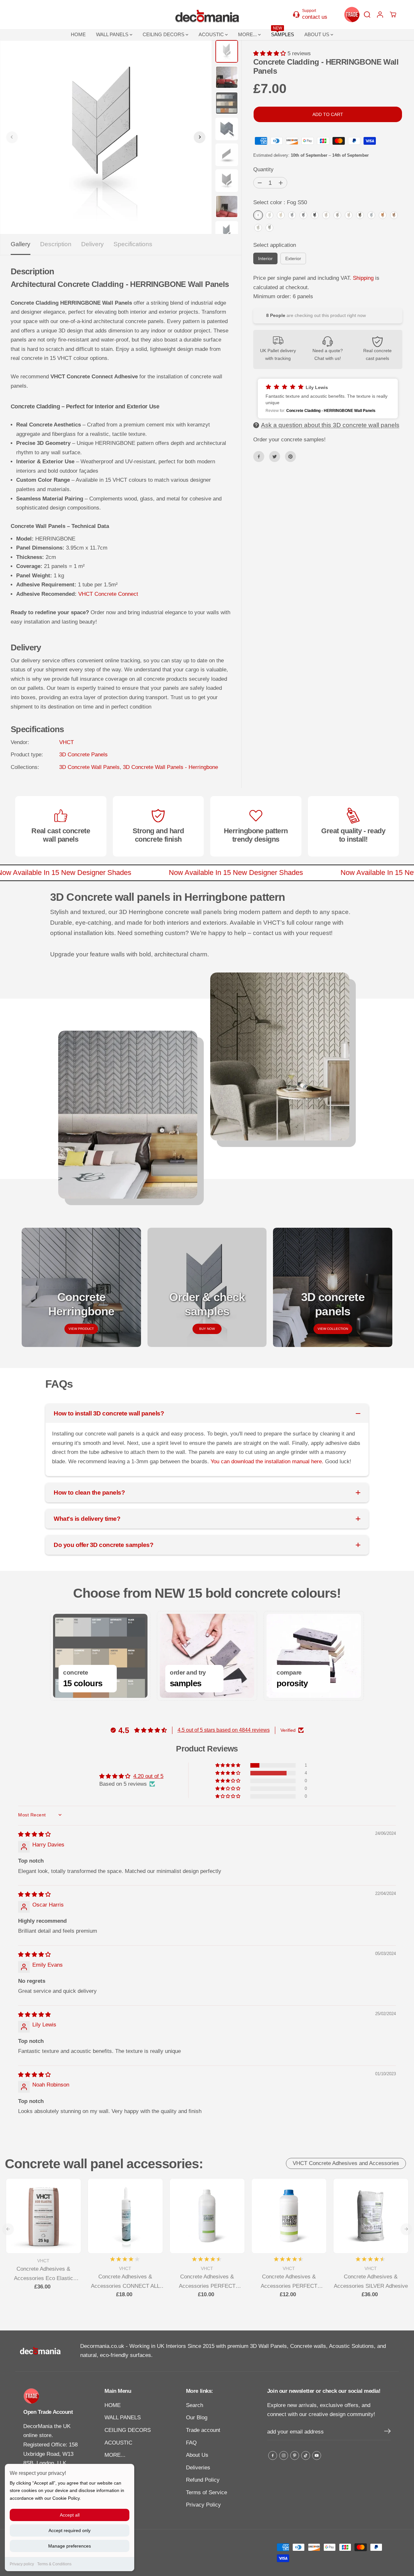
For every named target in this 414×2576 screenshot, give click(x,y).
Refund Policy (203, 2480)
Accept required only (70, 2530)
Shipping (363, 278)
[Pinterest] (290, 457)
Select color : (280, 202)
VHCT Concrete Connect (108, 594)
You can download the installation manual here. (268, 1461)
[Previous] (12, 137)
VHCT (66, 742)
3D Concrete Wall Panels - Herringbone (170, 767)
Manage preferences (70, 2546)
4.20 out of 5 (148, 1776)
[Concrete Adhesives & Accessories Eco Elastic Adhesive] (44, 2216)
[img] (34, 1834)
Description (56, 244)
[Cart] (393, 15)
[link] (53, 2396)
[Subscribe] (387, 2432)
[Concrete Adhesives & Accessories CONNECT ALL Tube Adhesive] (125, 2216)
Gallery (21, 244)
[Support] (313, 14)
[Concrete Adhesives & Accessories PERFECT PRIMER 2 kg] (207, 2216)
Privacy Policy (203, 2505)
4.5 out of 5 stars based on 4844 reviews (224, 1730)
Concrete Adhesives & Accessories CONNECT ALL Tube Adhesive (125, 2282)
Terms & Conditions (54, 2564)
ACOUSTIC (212, 34)
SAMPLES (283, 33)
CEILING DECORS (164, 34)
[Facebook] (259, 457)
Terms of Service (207, 2492)
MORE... (248, 34)
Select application (275, 245)
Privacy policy (22, 2564)
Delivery (93, 244)
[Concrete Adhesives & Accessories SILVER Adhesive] (371, 2216)
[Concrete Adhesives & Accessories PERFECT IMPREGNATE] (289, 2216)
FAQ (191, 2443)
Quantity (263, 169)
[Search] (367, 15)
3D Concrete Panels (83, 755)
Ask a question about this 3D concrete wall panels (330, 425)
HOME (78, 34)
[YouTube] (317, 2455)
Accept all (70, 2515)
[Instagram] (284, 2455)
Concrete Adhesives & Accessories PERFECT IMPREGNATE (289, 2282)
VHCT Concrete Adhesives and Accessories (346, 2163)
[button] (270, 53)
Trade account (203, 2430)
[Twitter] (275, 457)
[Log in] (380, 15)
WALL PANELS (113, 34)
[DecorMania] (207, 15)
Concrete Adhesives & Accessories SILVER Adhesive (371, 2281)
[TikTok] (306, 2455)
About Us (197, 2455)
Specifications (133, 244)
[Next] (200, 137)
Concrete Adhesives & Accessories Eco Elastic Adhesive (44, 2274)
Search (195, 2405)
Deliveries (198, 2468)
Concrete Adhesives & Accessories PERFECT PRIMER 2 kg (207, 2282)
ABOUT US (317, 34)
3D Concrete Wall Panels (89, 767)
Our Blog (197, 2418)
